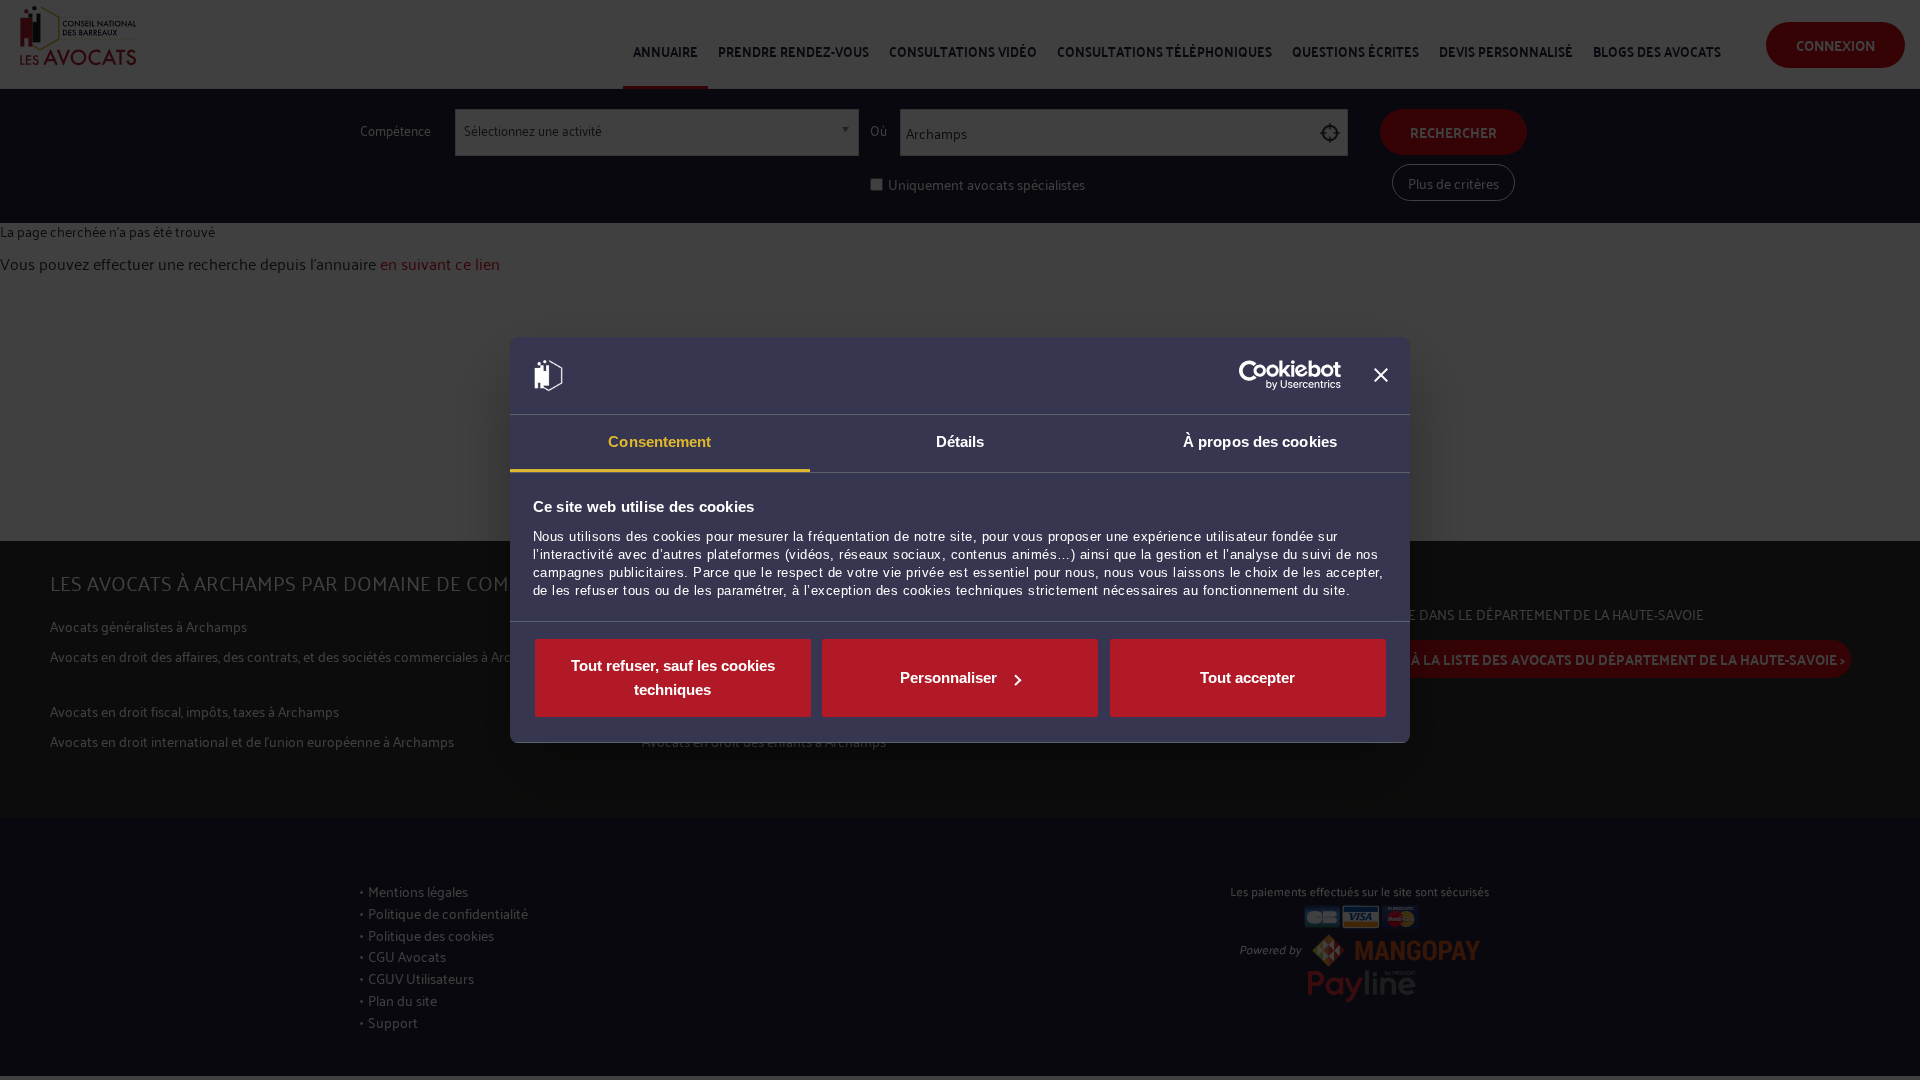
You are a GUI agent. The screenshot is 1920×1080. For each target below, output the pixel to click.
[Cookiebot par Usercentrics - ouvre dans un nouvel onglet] (1253, 376)
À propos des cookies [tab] (1260, 441)
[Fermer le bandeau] (1381, 376)
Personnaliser (948, 677)
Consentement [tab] (659, 441)
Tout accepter (1247, 677)
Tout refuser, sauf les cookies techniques (673, 677)
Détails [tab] (960, 441)
